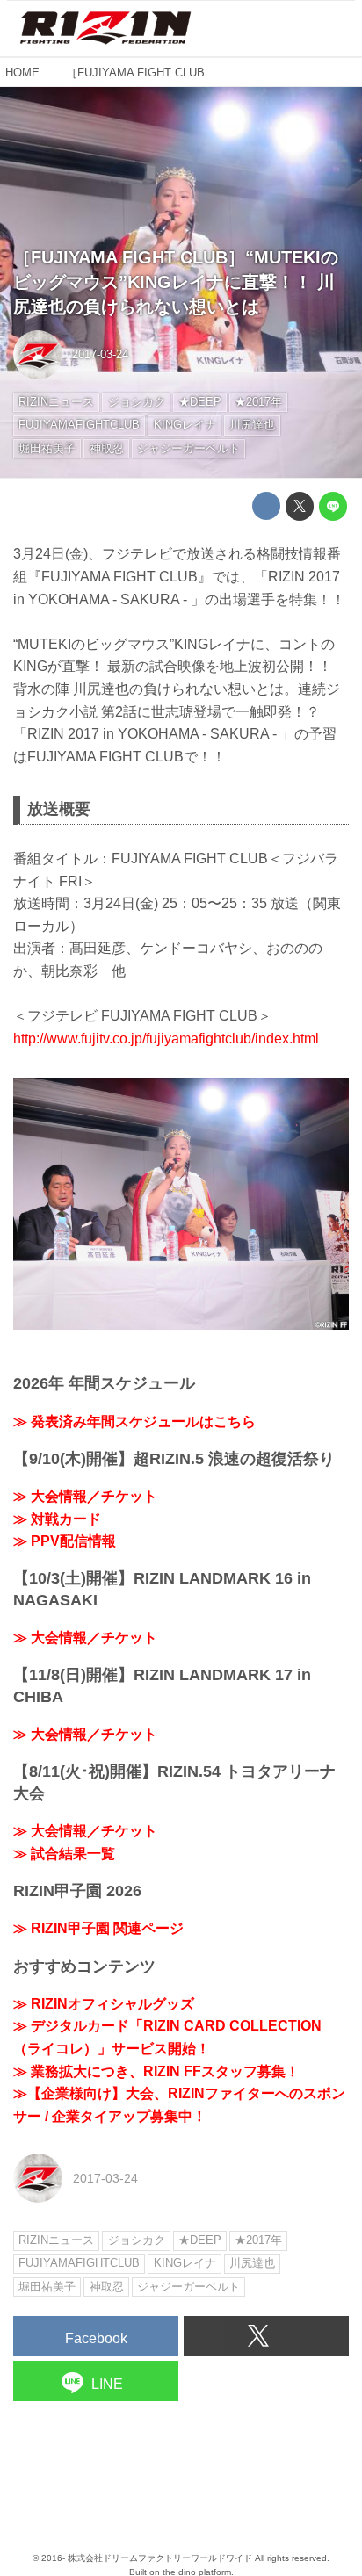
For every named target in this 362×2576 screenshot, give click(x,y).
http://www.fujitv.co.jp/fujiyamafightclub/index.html (166, 1039)
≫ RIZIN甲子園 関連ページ (98, 1928)
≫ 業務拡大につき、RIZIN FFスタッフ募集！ (156, 2071)
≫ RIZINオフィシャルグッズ (104, 2004)
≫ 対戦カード (57, 1519)
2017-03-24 (100, 354)
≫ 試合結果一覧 (64, 1854)
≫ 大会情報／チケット (85, 1496)
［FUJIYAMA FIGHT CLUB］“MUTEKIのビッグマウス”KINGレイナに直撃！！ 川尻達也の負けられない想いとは (176, 282)
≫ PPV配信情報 (65, 1541)
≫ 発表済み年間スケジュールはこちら (134, 1421)
